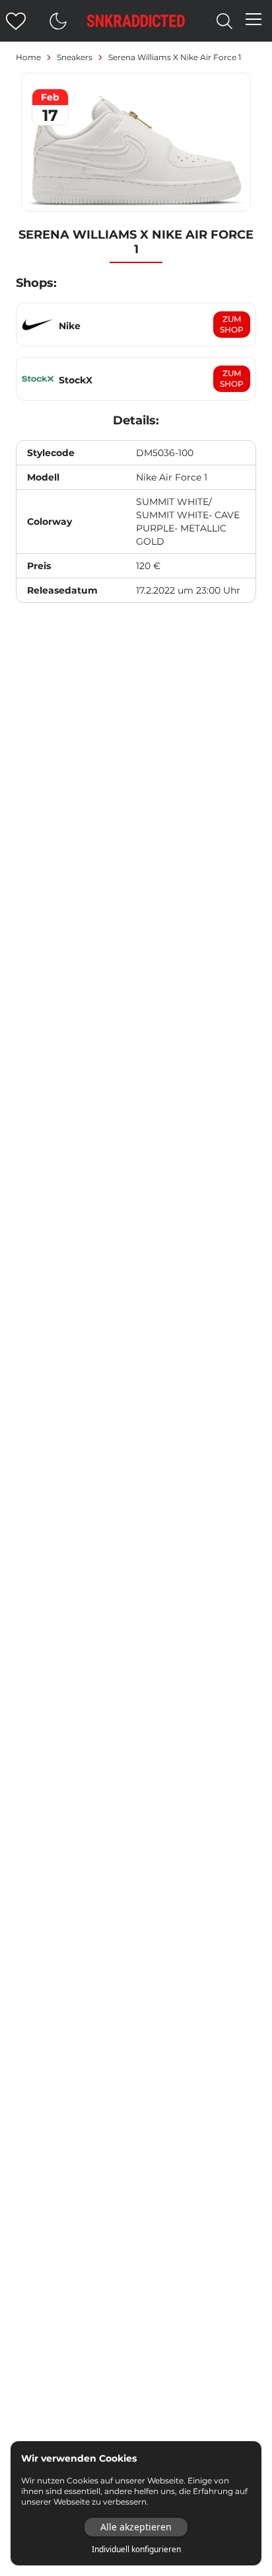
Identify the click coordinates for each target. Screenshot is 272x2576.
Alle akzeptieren (136, 2527)
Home (28, 57)
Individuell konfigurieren (136, 2550)
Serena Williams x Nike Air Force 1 (175, 57)
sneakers (75, 57)
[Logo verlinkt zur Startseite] (136, 21)
